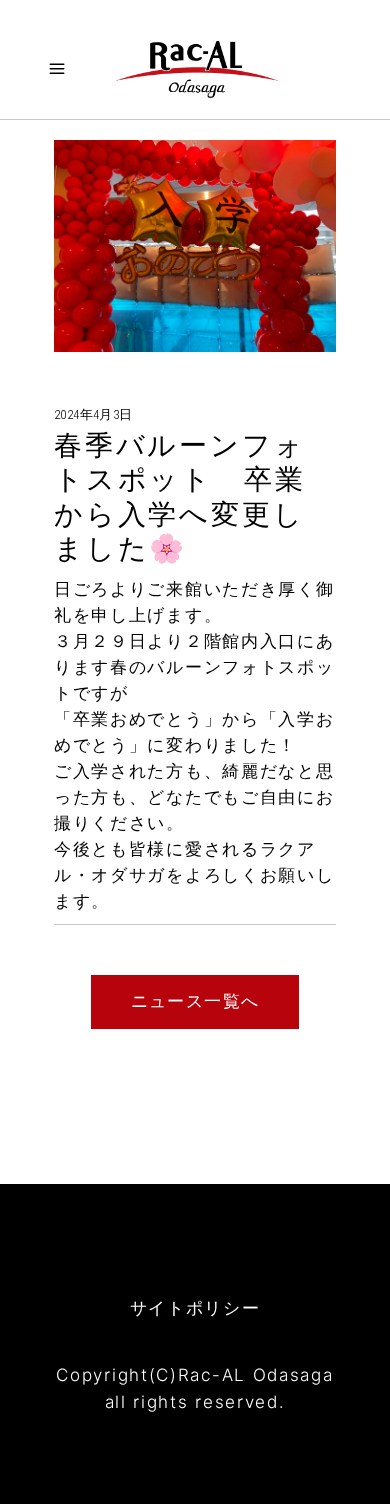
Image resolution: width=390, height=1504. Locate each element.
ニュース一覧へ (195, 1001)
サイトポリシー (195, 1308)
